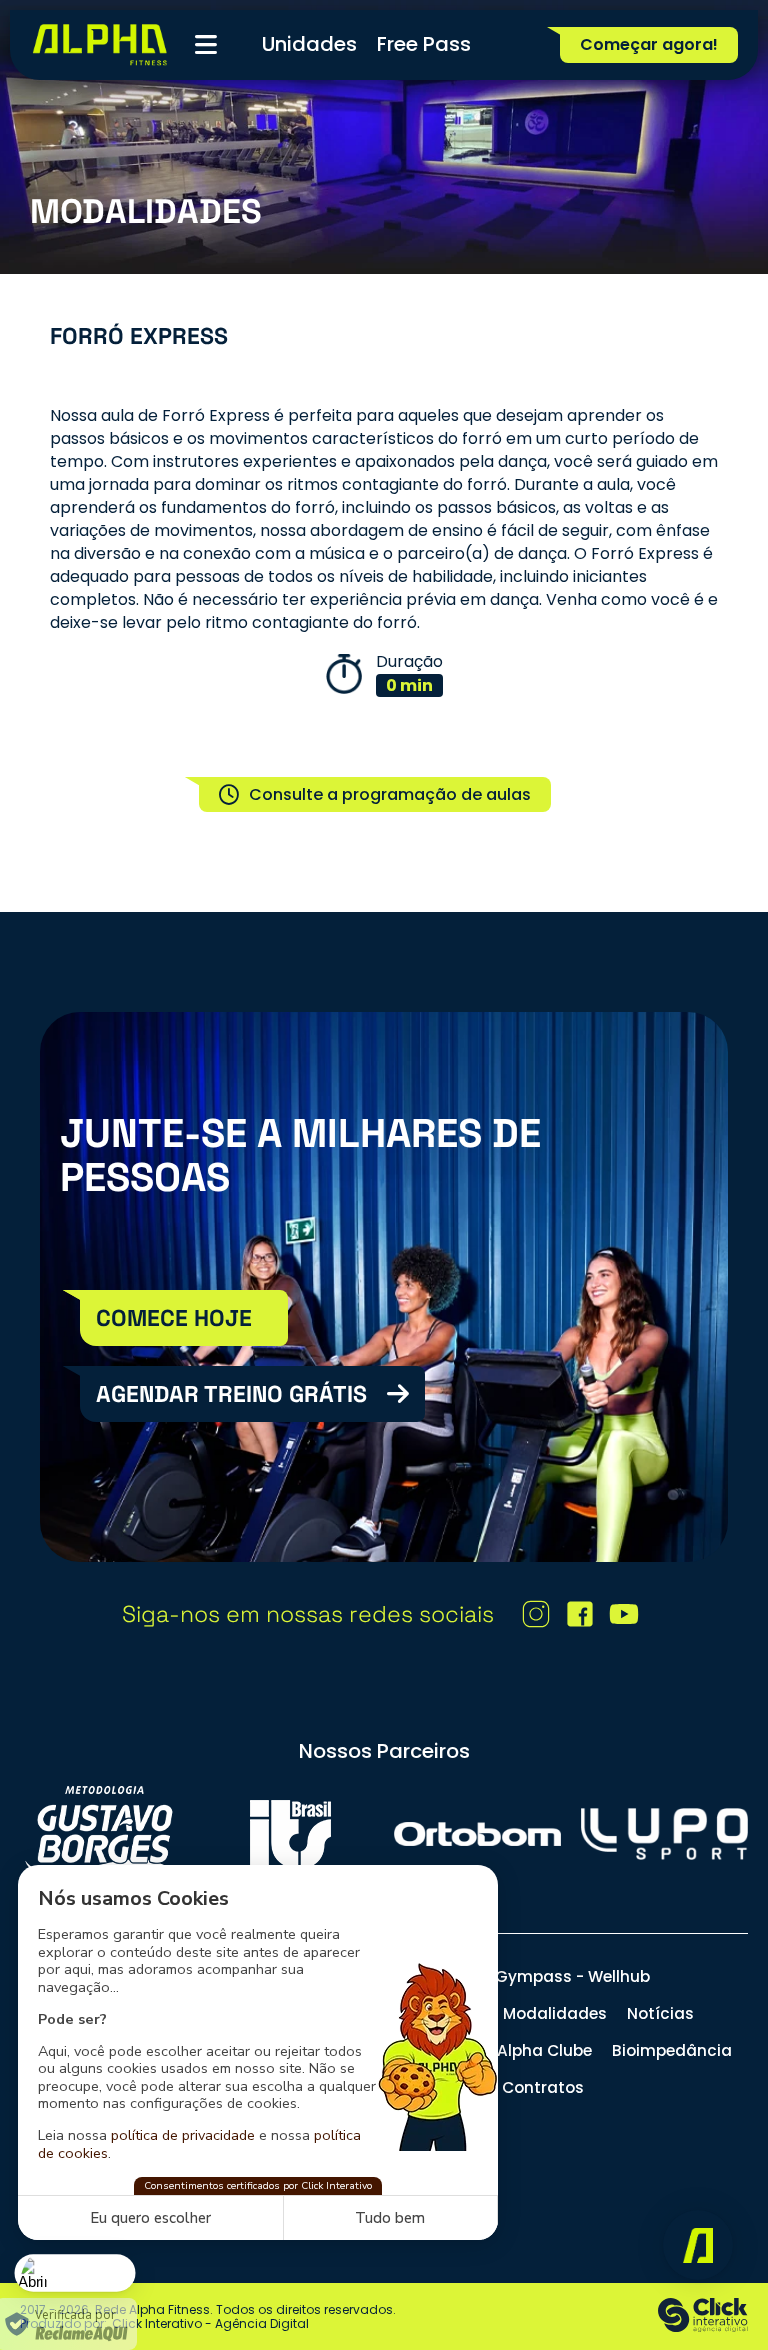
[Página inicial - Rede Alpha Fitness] (100, 45)
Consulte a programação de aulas (390, 794)
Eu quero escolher (150, 2218)
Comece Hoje (174, 1318)
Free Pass (424, 44)
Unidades (309, 44)
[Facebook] (580, 1614)
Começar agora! (649, 44)
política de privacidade (183, 2135)
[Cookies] (75, 2272)
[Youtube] (624, 1614)
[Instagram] (536, 1614)
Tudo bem (390, 2218)
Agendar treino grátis (231, 1394)
